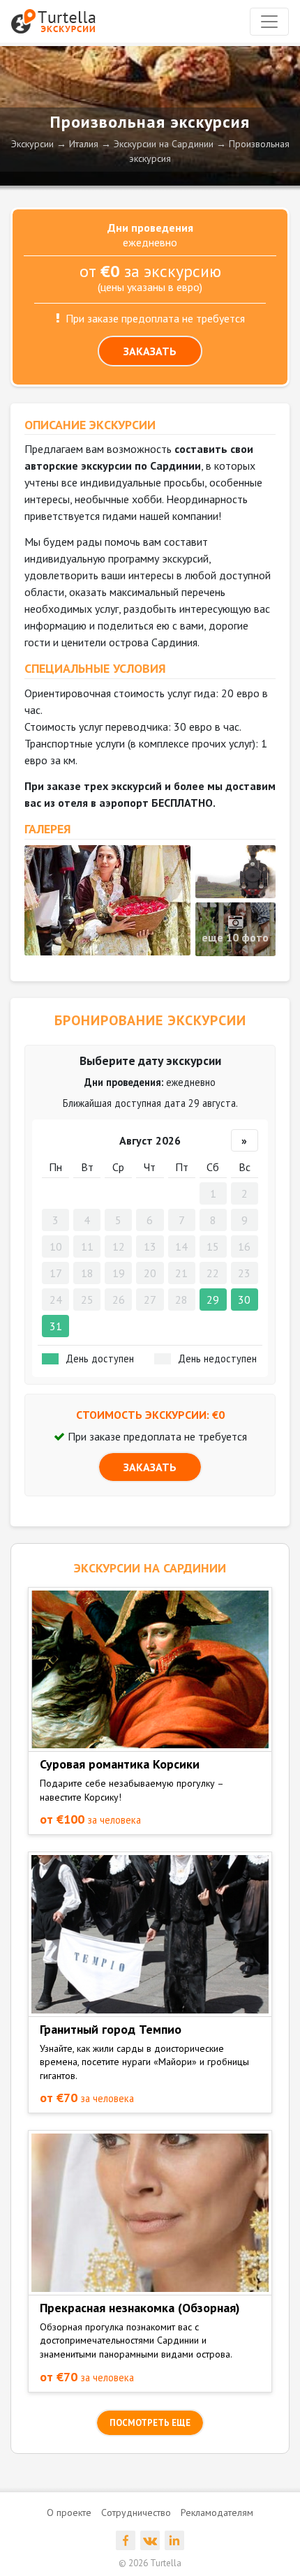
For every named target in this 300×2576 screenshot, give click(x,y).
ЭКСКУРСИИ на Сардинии (150, 1568)
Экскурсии (32, 144)
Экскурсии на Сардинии (164, 144)
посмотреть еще (150, 2423)
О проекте (69, 2512)
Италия (84, 144)
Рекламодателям (217, 2512)
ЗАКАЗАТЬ (150, 351)
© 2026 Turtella (150, 2563)
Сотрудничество (136, 2512)
